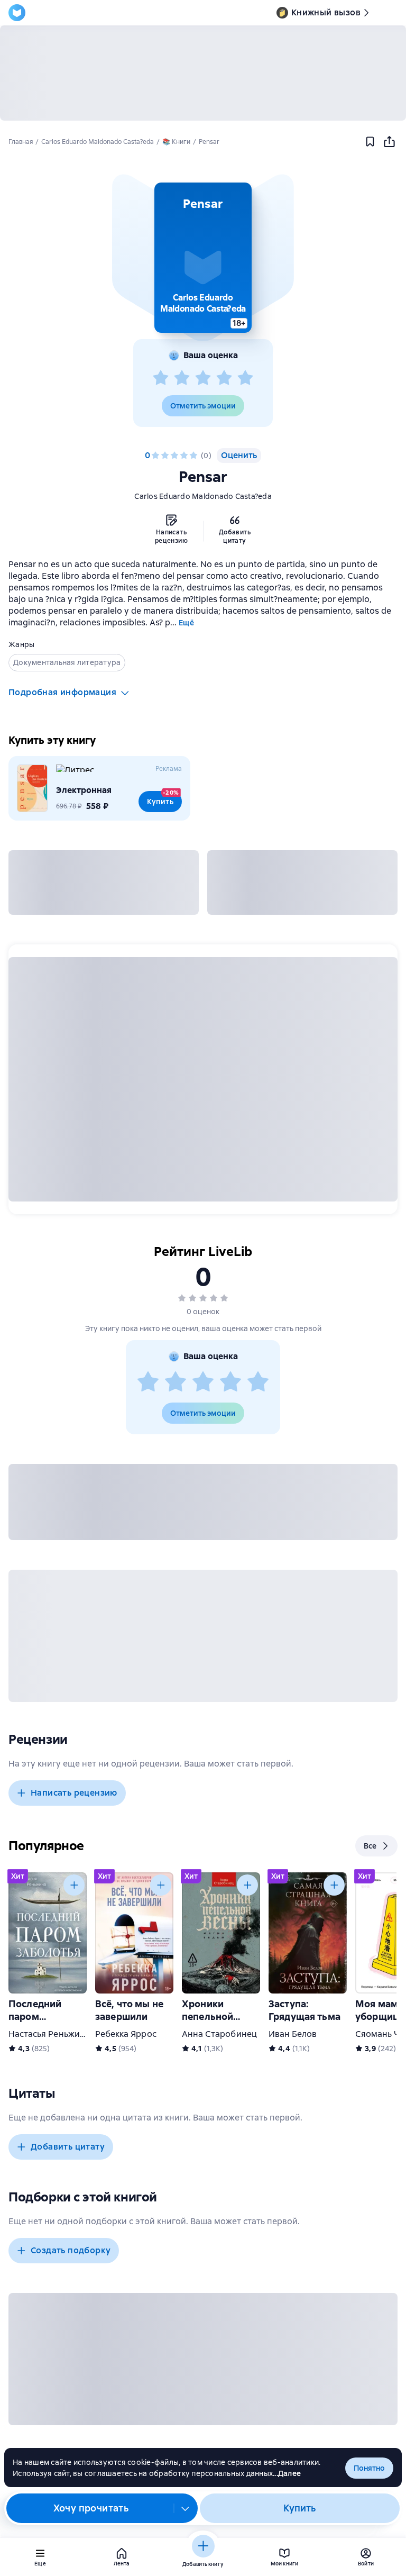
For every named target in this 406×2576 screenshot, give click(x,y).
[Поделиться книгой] (389, 142)
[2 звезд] (182, 378)
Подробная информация (62, 692)
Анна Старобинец (219, 2034)
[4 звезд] (224, 378)
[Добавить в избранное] (370, 142)
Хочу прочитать (91, 2508)
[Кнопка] (74, 1885)
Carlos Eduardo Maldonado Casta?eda (203, 496)
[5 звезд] (245, 378)
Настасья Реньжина (49, 2034)
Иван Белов (293, 2034)
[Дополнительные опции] (186, 2508)
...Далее (287, 2473)
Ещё (186, 623)
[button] (203, 258)
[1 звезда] (161, 378)
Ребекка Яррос (126, 2034)
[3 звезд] (203, 378)
